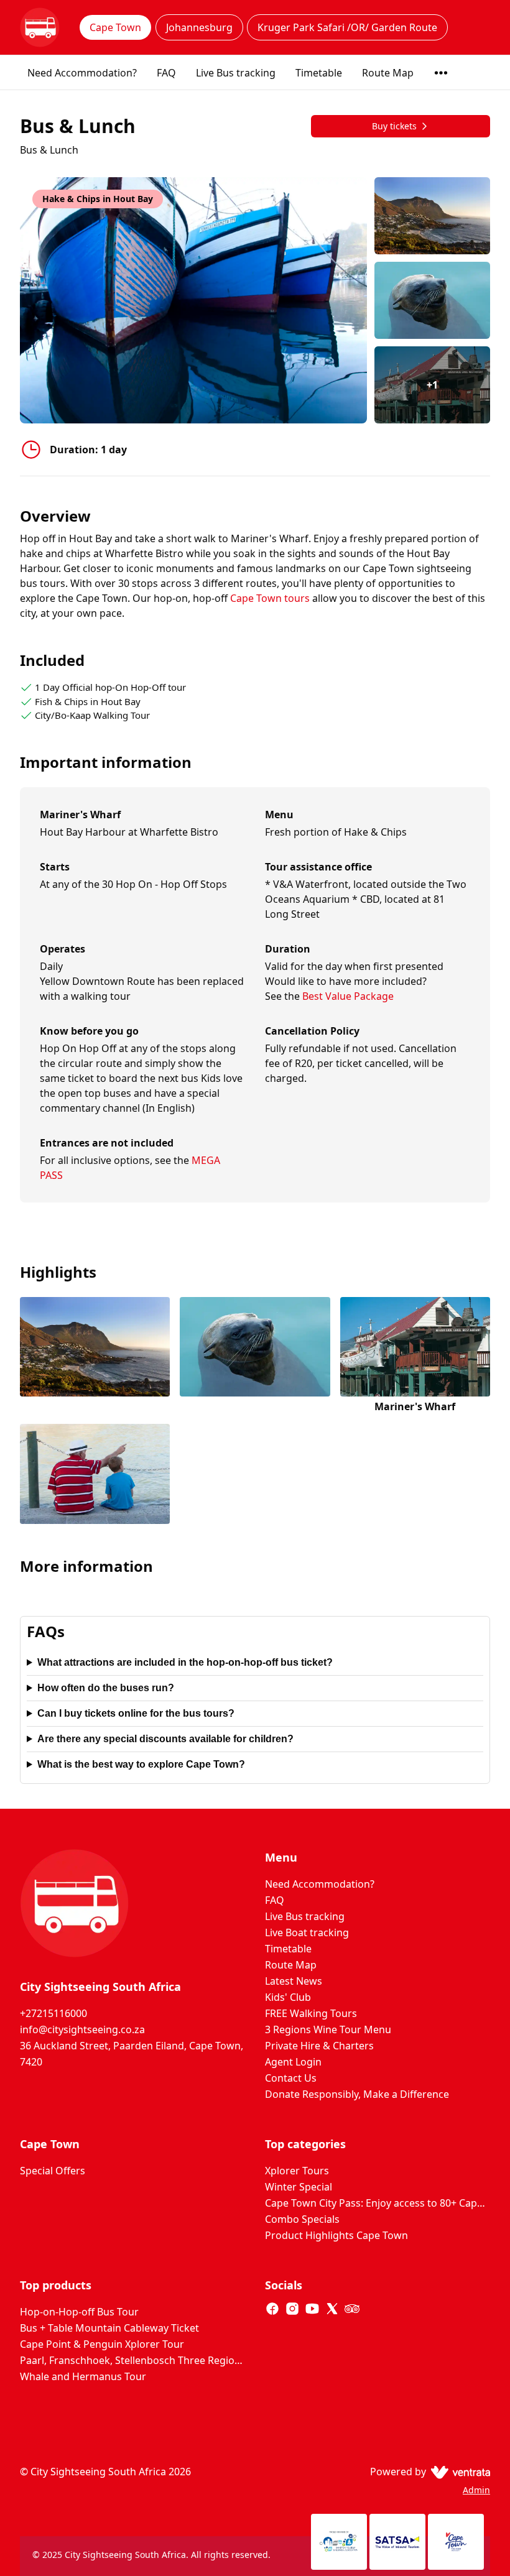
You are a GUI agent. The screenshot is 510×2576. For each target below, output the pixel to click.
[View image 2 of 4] (432, 300)
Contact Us (291, 2078)
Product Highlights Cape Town (336, 2235)
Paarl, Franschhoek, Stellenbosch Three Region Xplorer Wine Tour (132, 2360)
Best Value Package (348, 996)
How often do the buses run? (106, 1688)
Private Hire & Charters (319, 2046)
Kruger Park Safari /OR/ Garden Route (347, 27)
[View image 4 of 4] (95, 1475)
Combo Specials (302, 2219)
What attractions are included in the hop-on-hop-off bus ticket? (185, 1662)
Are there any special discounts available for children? (165, 1739)
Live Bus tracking (236, 73)
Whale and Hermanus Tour (83, 2376)
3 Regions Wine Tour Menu (328, 2029)
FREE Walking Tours (311, 2013)
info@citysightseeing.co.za (82, 2029)
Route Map (388, 73)
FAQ (166, 73)
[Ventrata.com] (458, 2472)
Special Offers (53, 2171)
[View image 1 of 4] (432, 216)
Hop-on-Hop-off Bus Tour (79, 2312)
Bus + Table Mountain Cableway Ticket (109, 2328)
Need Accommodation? (82, 73)
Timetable (319, 73)
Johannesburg (199, 27)
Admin (476, 2490)
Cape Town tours (271, 598)
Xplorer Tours (297, 2171)
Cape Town (115, 27)
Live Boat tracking (307, 1932)
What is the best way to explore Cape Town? (141, 1764)
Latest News (294, 1981)
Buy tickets (394, 126)
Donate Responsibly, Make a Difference (357, 2094)
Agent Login (293, 2062)
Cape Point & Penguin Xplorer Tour (102, 2344)
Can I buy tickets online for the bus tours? (136, 1713)
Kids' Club (288, 1997)
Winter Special (299, 2187)
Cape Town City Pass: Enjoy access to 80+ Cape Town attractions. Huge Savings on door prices (378, 2203)
